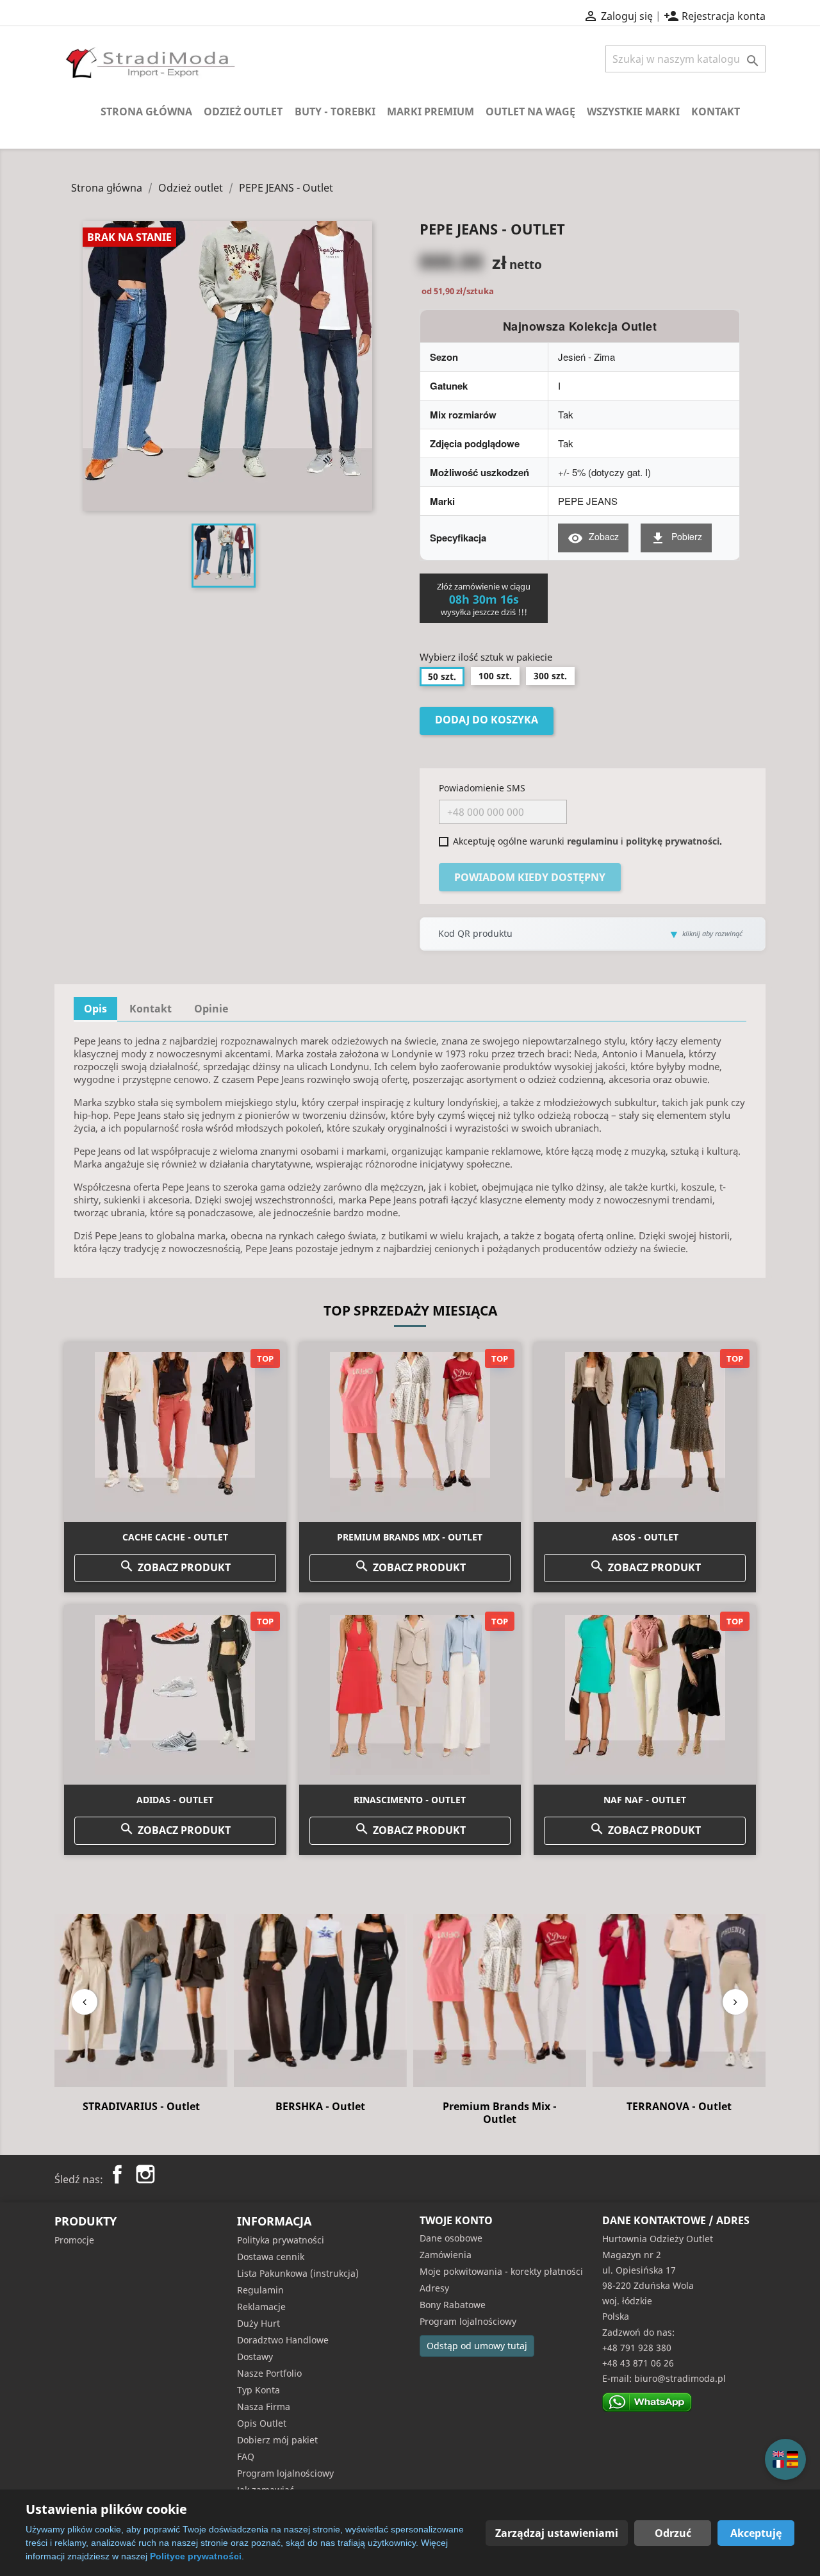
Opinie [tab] (211, 1009)
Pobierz (676, 538)
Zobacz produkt (175, 1566)
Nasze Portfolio (269, 2373)
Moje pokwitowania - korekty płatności (501, 2271)
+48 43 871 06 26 (638, 2363)
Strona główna (146, 111)
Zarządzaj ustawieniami (557, 2533)
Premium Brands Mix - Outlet (410, 1537)
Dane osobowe (451, 2238)
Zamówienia (446, 2255)
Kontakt (716, 111)
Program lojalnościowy (285, 2473)
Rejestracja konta (715, 16)
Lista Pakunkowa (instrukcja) (298, 2273)
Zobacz (593, 538)
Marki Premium (430, 111)
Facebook (117, 2174)
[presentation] (85, 2002)
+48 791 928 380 (637, 2348)
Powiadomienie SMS (482, 788)
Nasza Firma (264, 2407)
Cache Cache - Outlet (175, 1537)
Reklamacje (261, 2307)
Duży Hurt (258, 2323)
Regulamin (260, 2290)
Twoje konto (456, 2220)
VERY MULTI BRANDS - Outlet (679, 2113)
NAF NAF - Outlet (645, 1800)
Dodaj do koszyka (487, 720)
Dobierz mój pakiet (277, 2440)
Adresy (434, 2288)
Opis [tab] (95, 1009)
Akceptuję (756, 2533)
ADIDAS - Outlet (175, 1800)
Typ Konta (258, 2390)
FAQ (246, 2456)
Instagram (145, 2174)
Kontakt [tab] (151, 1009)
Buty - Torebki (335, 111)
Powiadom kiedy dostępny (530, 877)
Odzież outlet (243, 111)
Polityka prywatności (281, 2240)
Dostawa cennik (271, 2257)
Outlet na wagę (530, 111)
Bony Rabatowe (453, 2305)
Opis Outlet (262, 2423)
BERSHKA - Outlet (141, 2106)
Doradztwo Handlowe (283, 2340)
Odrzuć (673, 2533)
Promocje (74, 2240)
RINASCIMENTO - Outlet (410, 1800)
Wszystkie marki (633, 111)
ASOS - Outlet (645, 1537)
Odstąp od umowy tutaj (477, 2346)
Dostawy (255, 2357)
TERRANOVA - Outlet (500, 2106)
